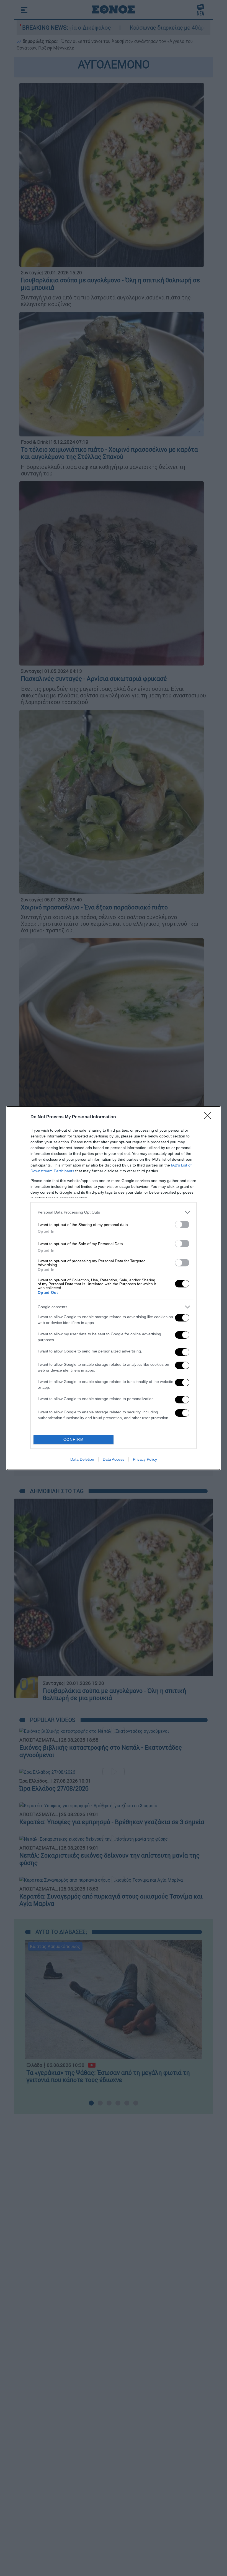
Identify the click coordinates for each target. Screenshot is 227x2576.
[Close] (209, 1117)
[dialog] (114, 1288)
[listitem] (114, 1212)
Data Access (114, 1459)
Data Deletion (82, 1459)
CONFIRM (74, 1440)
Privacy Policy (145, 1459)
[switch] (182, 1224)
